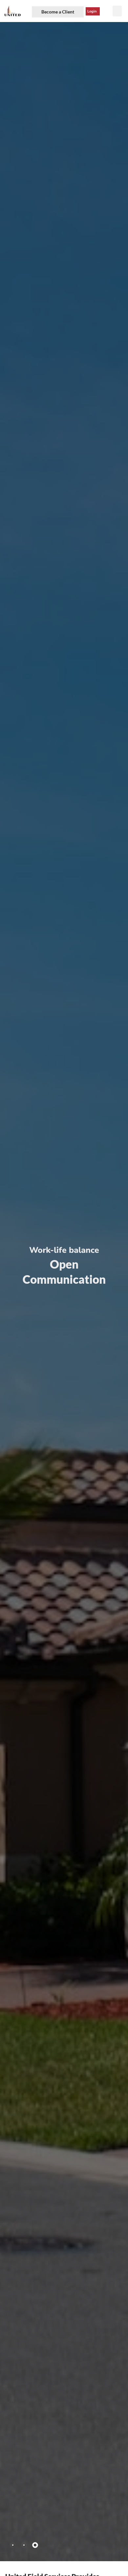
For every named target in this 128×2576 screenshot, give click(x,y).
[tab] (13, 2545)
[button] (117, 11)
